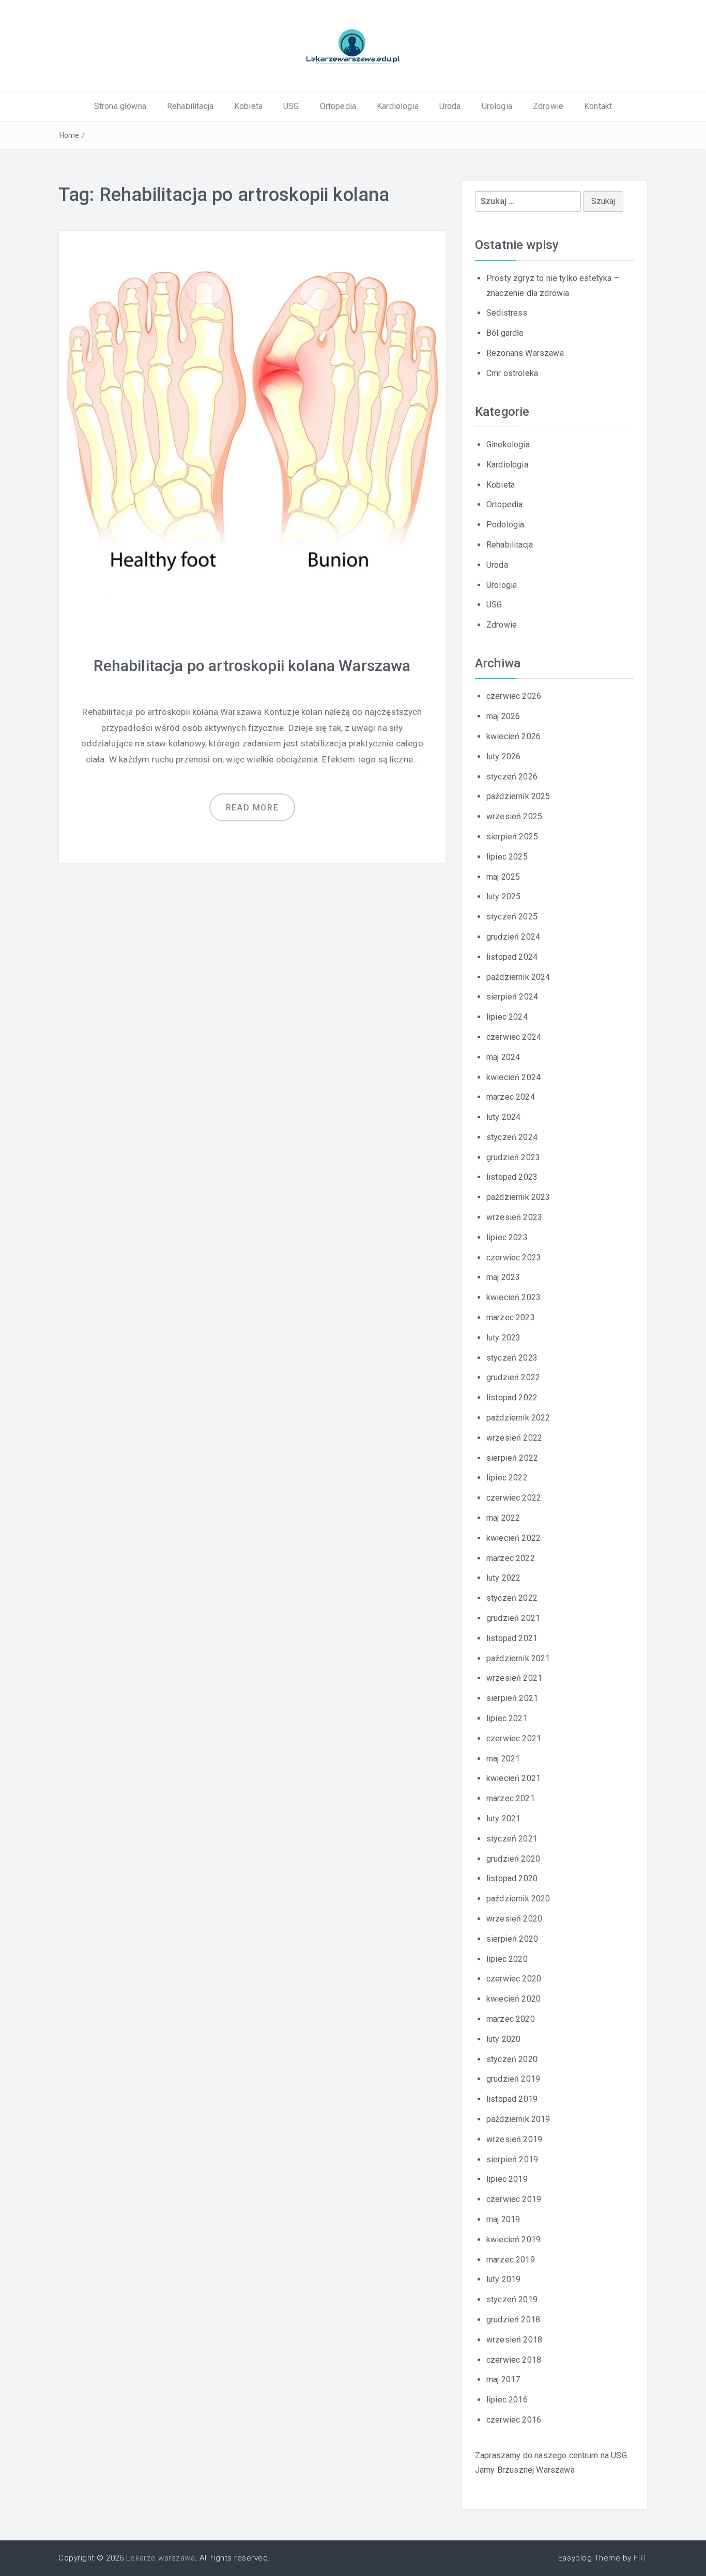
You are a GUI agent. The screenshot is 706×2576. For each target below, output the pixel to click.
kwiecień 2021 (513, 1778)
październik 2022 (518, 1418)
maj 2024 (503, 1057)
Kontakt (598, 106)
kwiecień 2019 (513, 2239)
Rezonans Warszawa (525, 353)
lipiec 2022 (507, 1478)
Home (70, 135)
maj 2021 (503, 1759)
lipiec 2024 (507, 1017)
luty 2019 (503, 2279)
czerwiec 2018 (514, 2360)
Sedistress (507, 313)
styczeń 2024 (512, 1137)
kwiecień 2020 (513, 1999)
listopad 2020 (512, 1878)
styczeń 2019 (512, 2299)
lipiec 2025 (507, 857)
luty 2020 (503, 2039)
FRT (641, 2558)
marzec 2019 (511, 2260)
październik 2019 (518, 2119)
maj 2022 (503, 1518)
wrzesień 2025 (514, 816)
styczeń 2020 (512, 2059)
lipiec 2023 (507, 1237)
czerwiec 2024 (514, 1037)
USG (291, 106)
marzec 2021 (511, 1798)
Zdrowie (548, 106)
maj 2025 (503, 877)
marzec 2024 (511, 1097)
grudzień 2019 (513, 2079)
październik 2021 (518, 1658)
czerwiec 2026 (514, 696)
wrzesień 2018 (514, 2340)
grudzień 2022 (513, 1377)
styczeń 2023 (512, 1358)
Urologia (497, 106)
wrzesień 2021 (514, 1678)
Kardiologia (398, 106)
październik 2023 (518, 1197)
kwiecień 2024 (513, 1077)
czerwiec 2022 (514, 1498)
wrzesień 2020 (514, 1919)
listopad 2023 (512, 1177)
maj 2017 (503, 2379)
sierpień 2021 (512, 1698)
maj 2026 (503, 716)
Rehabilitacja (190, 106)
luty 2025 (503, 896)
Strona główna (120, 106)
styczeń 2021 (512, 1839)
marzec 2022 (511, 1558)
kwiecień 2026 (513, 736)
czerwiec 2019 (514, 2199)
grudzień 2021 (513, 1618)
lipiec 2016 (507, 2400)
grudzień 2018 (513, 2320)
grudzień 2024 (513, 937)
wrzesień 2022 (514, 1438)
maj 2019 (503, 2219)
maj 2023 (503, 1277)
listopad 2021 (512, 1638)
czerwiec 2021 (514, 1738)
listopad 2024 (512, 957)
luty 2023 (503, 1338)
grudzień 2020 (513, 1859)
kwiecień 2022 (513, 1538)
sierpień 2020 (512, 1939)
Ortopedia (338, 106)
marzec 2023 (511, 1317)
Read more (252, 808)
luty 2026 (503, 756)
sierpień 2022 (512, 1458)
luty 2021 (503, 1818)
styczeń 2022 (512, 1598)
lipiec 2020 (507, 1959)
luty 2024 (503, 1117)
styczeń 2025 (512, 917)
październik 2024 (518, 977)
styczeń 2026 (512, 777)
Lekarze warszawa (160, 2558)
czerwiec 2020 (514, 1979)
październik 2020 (518, 1899)
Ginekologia (508, 444)
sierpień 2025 (512, 837)
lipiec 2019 (507, 2179)
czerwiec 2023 (514, 1258)
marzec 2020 (511, 2019)
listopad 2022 (512, 1398)
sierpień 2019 (512, 2159)
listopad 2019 (512, 2099)
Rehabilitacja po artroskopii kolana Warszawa (252, 666)
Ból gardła (505, 333)
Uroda (450, 106)
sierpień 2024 (512, 997)
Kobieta (248, 106)
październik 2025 (518, 796)
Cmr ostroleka (512, 373)
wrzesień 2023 (514, 1217)
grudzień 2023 (513, 1157)
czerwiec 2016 (514, 2420)
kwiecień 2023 (513, 1297)
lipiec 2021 (507, 1718)
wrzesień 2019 (514, 2139)
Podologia (505, 525)
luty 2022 (503, 1578)
